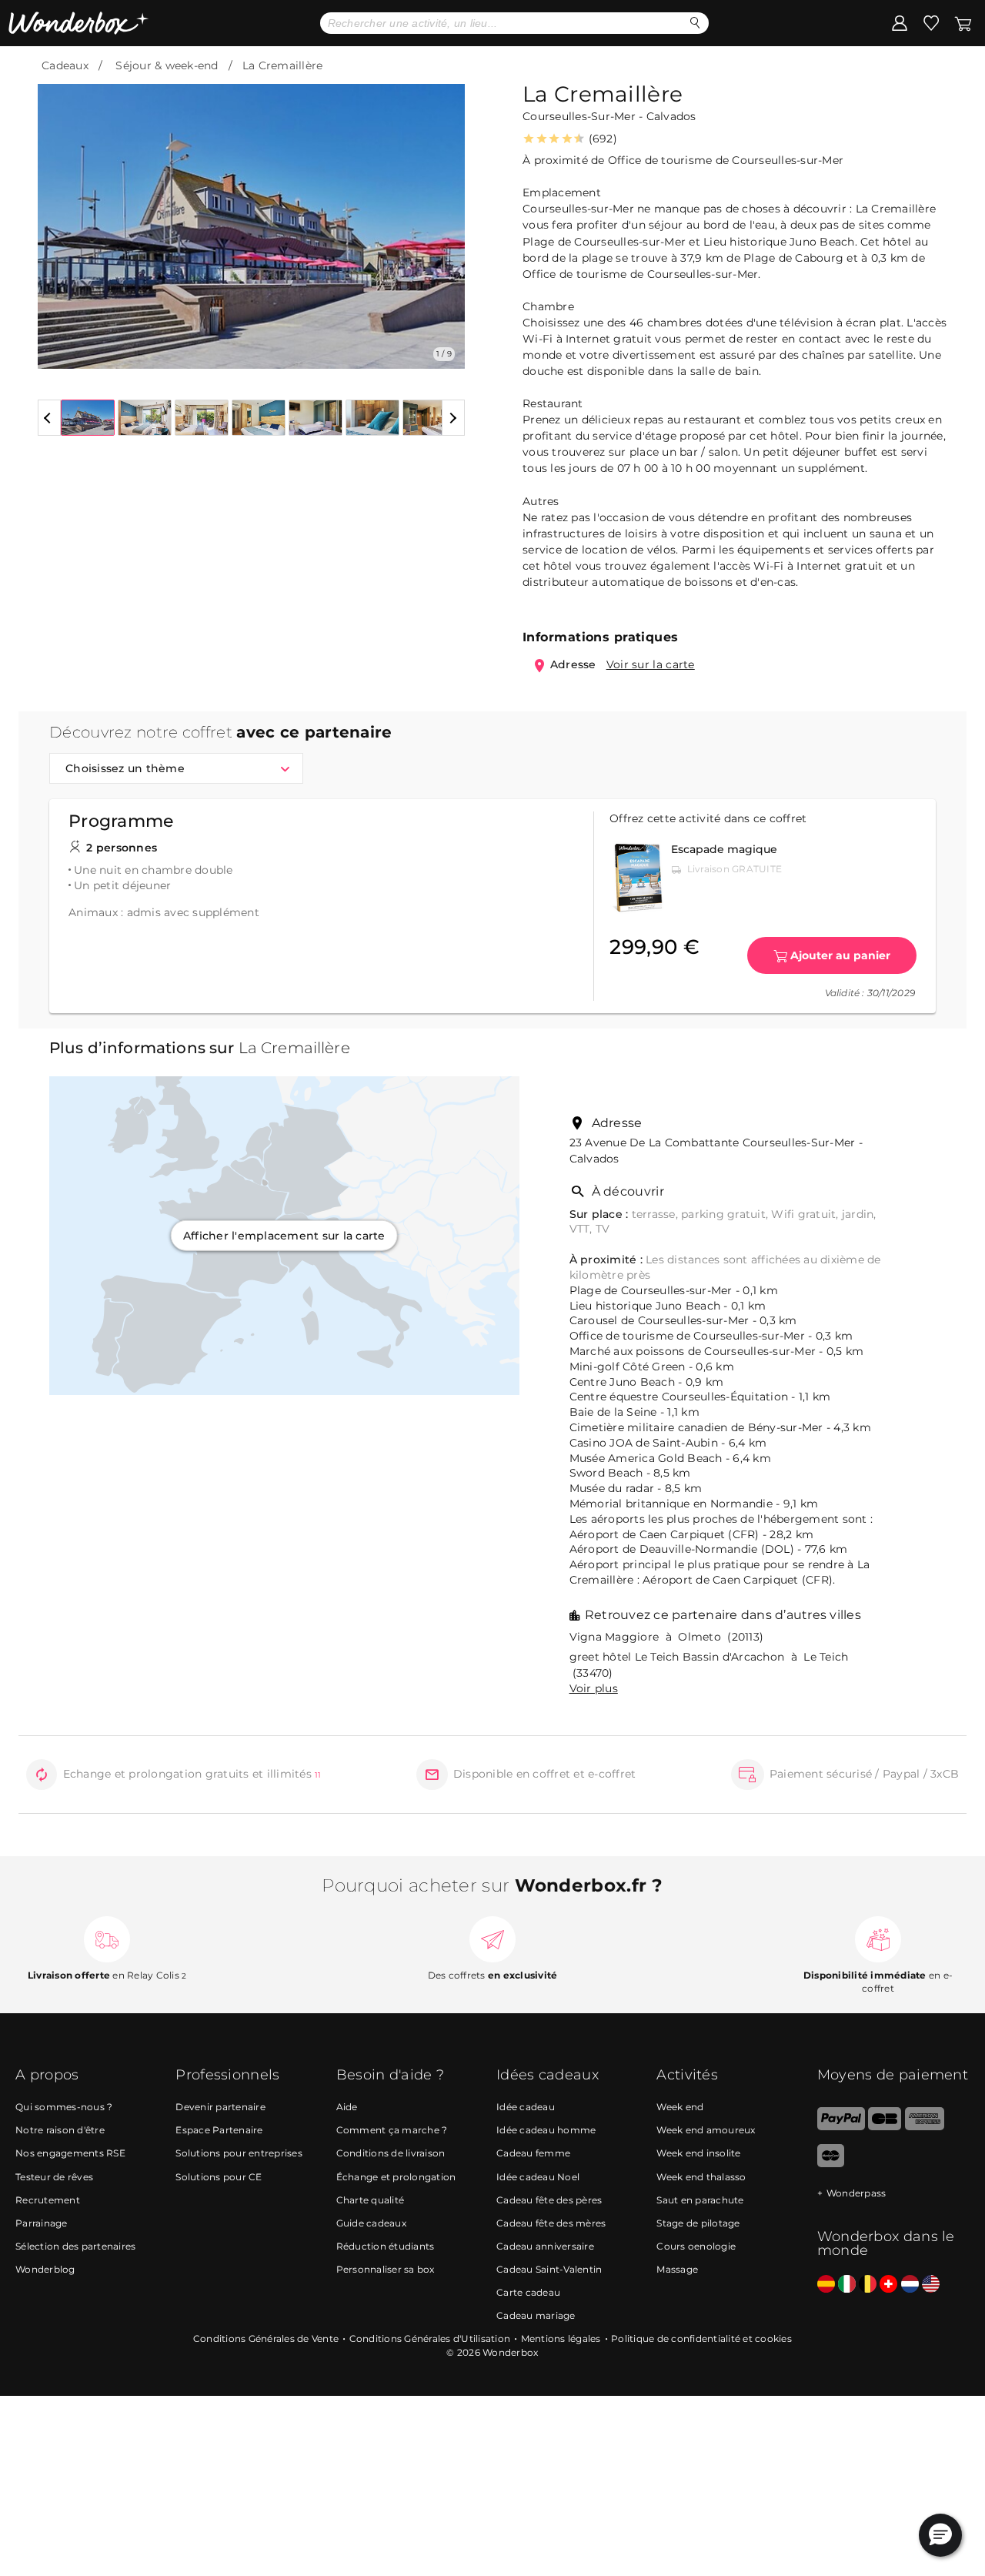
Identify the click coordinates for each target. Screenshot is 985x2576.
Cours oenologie (696, 2246)
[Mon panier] (962, 22)
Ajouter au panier (840, 955)
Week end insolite (698, 2153)
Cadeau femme (533, 2153)
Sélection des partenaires (75, 2246)
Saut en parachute (700, 2200)
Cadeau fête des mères (551, 2223)
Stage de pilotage (698, 2223)
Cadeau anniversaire (545, 2246)
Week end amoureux (706, 2130)
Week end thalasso (701, 2177)
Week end (680, 2107)
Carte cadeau (528, 2292)
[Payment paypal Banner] (841, 2127)
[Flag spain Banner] (826, 2285)
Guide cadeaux (371, 2223)
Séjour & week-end (167, 65)
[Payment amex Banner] (925, 2127)
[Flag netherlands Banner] (910, 2285)
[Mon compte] (900, 22)
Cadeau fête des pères (549, 2200)
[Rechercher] (695, 23)
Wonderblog (45, 2269)
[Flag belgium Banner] (868, 2285)
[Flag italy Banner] (847, 2285)
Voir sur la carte (651, 664)
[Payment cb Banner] (885, 2127)
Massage (677, 2269)
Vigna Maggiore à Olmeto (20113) (667, 1637)
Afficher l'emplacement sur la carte (284, 1236)
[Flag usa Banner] (931, 2285)
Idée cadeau (526, 2107)
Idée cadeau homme (546, 2130)
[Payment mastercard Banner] (831, 2164)
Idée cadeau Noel (538, 2177)
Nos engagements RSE (70, 2153)
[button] (58, 215)
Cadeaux (65, 65)
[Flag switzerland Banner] (888, 2285)
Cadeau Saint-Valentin (549, 2269)
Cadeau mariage (536, 2315)
